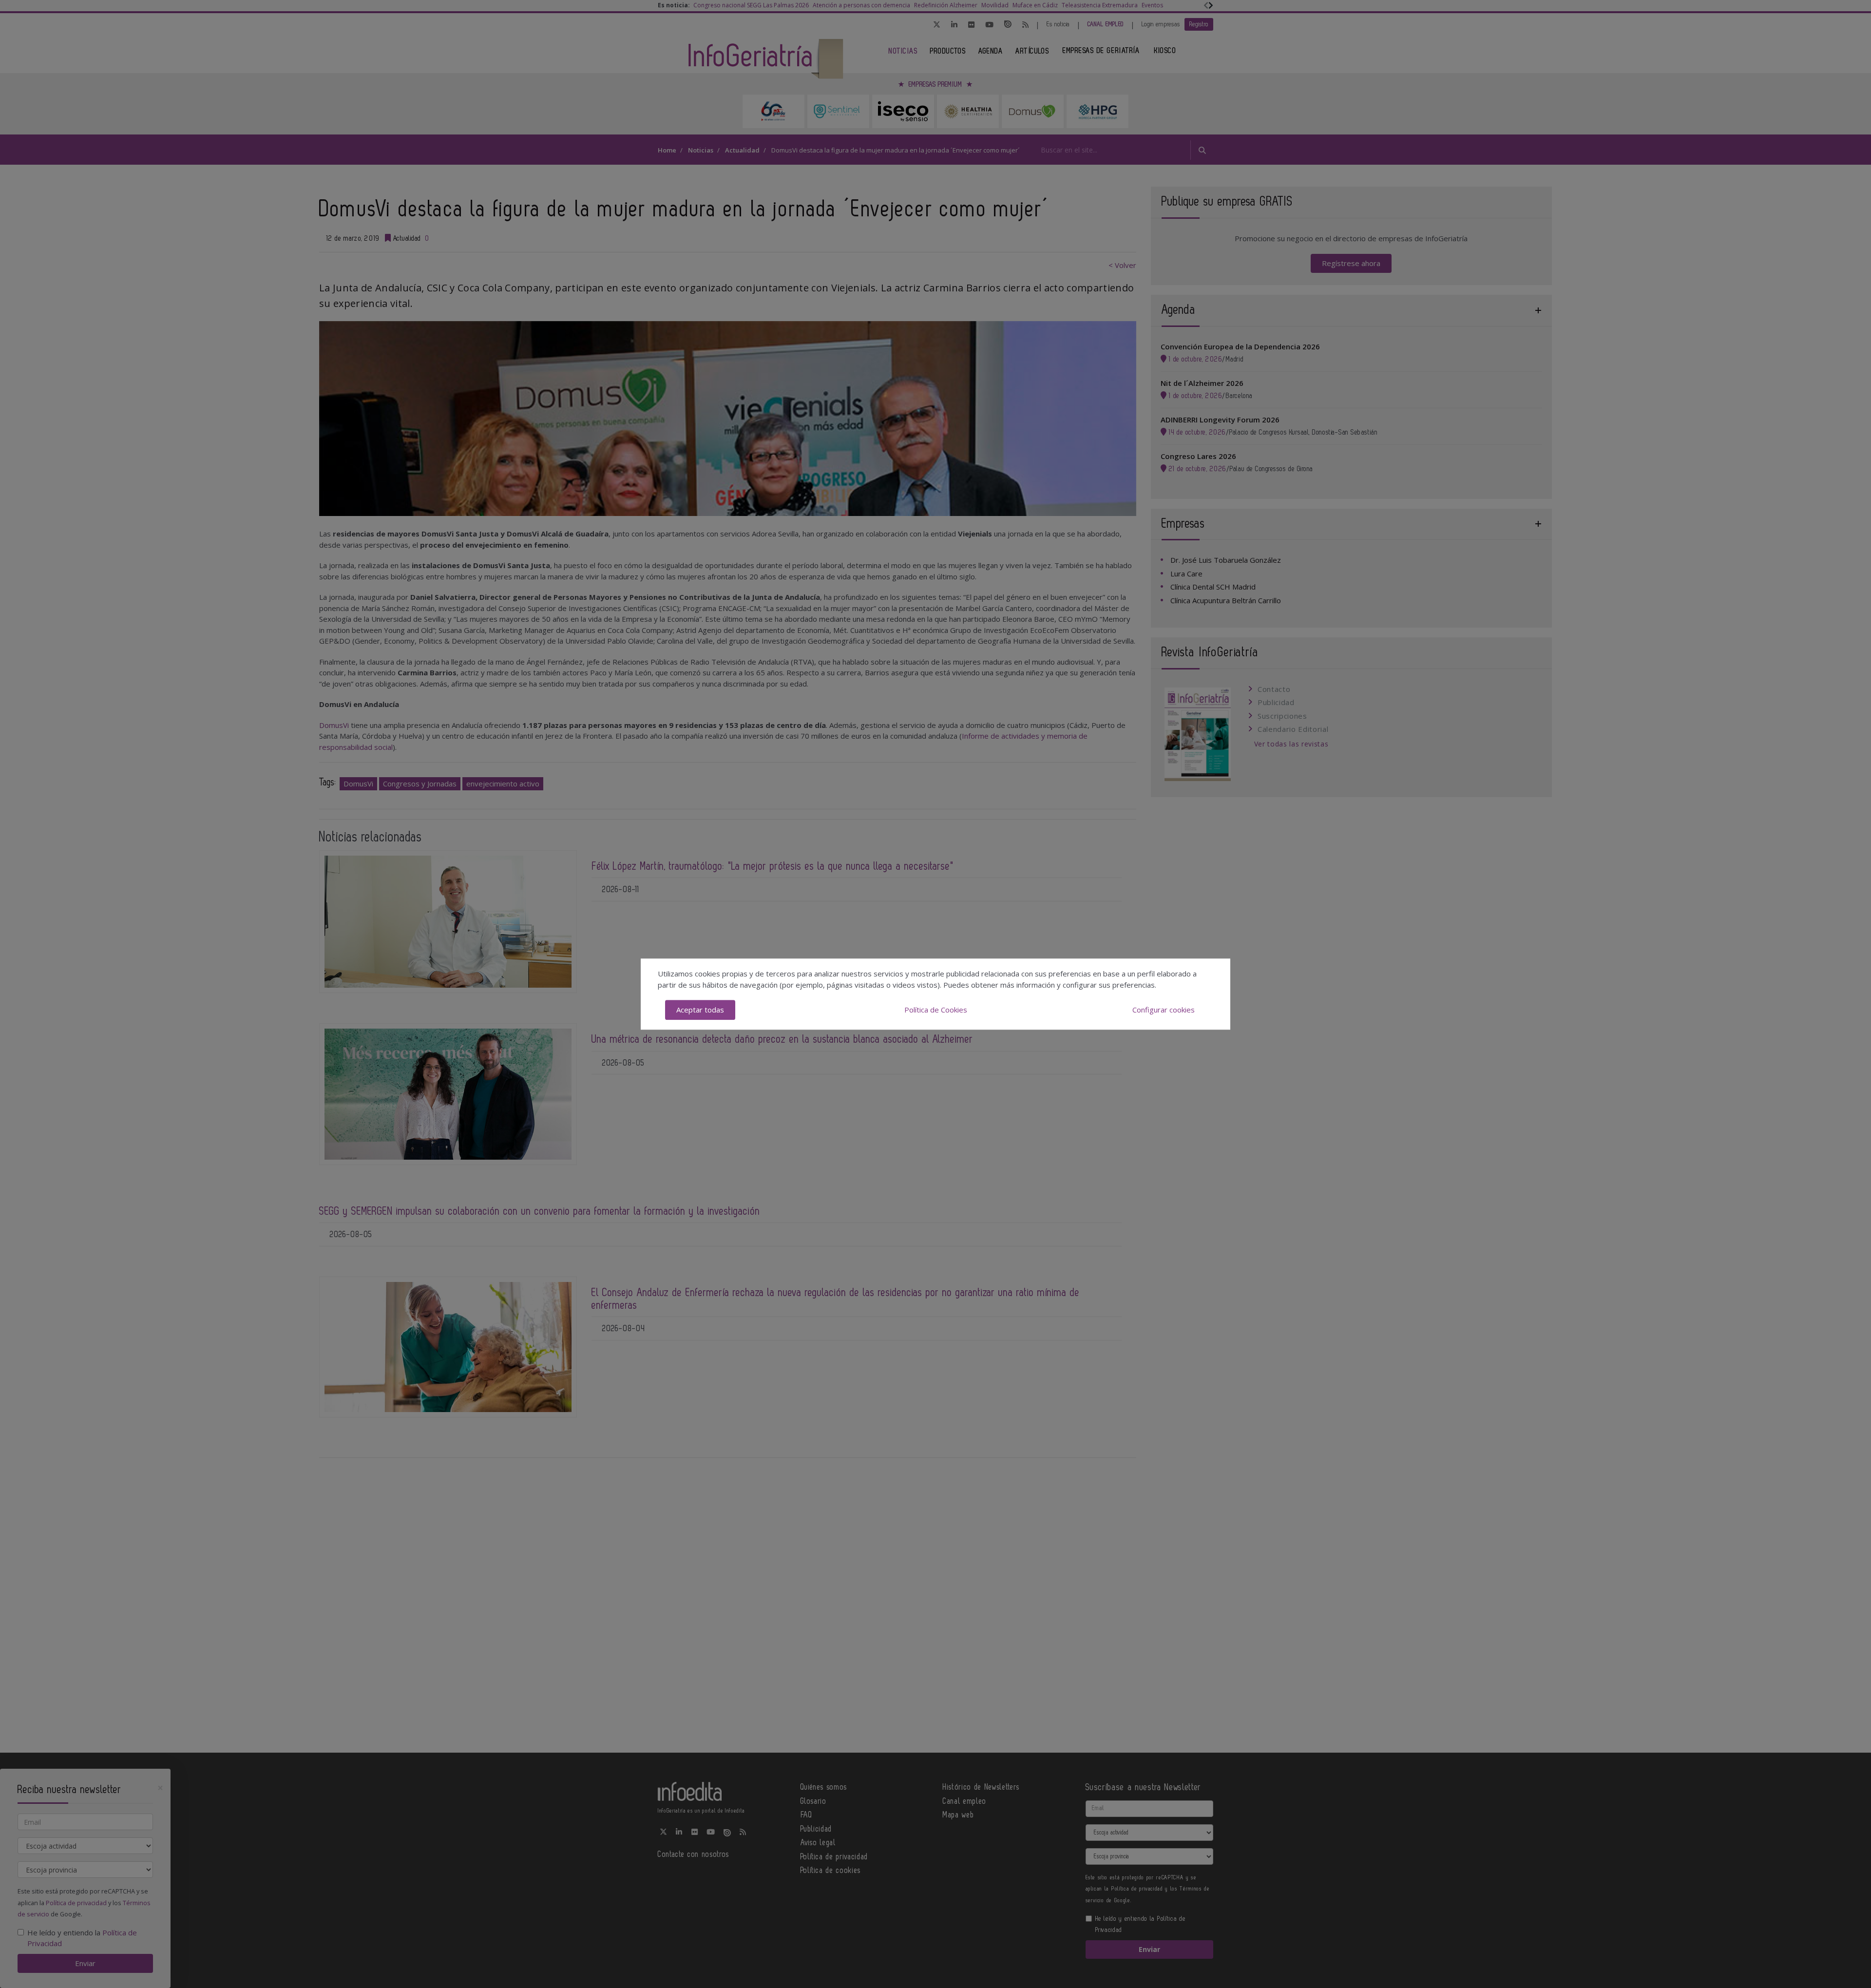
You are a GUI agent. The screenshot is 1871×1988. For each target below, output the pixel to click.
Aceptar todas (700, 1010)
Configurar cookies (1164, 1010)
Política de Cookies (936, 1010)
